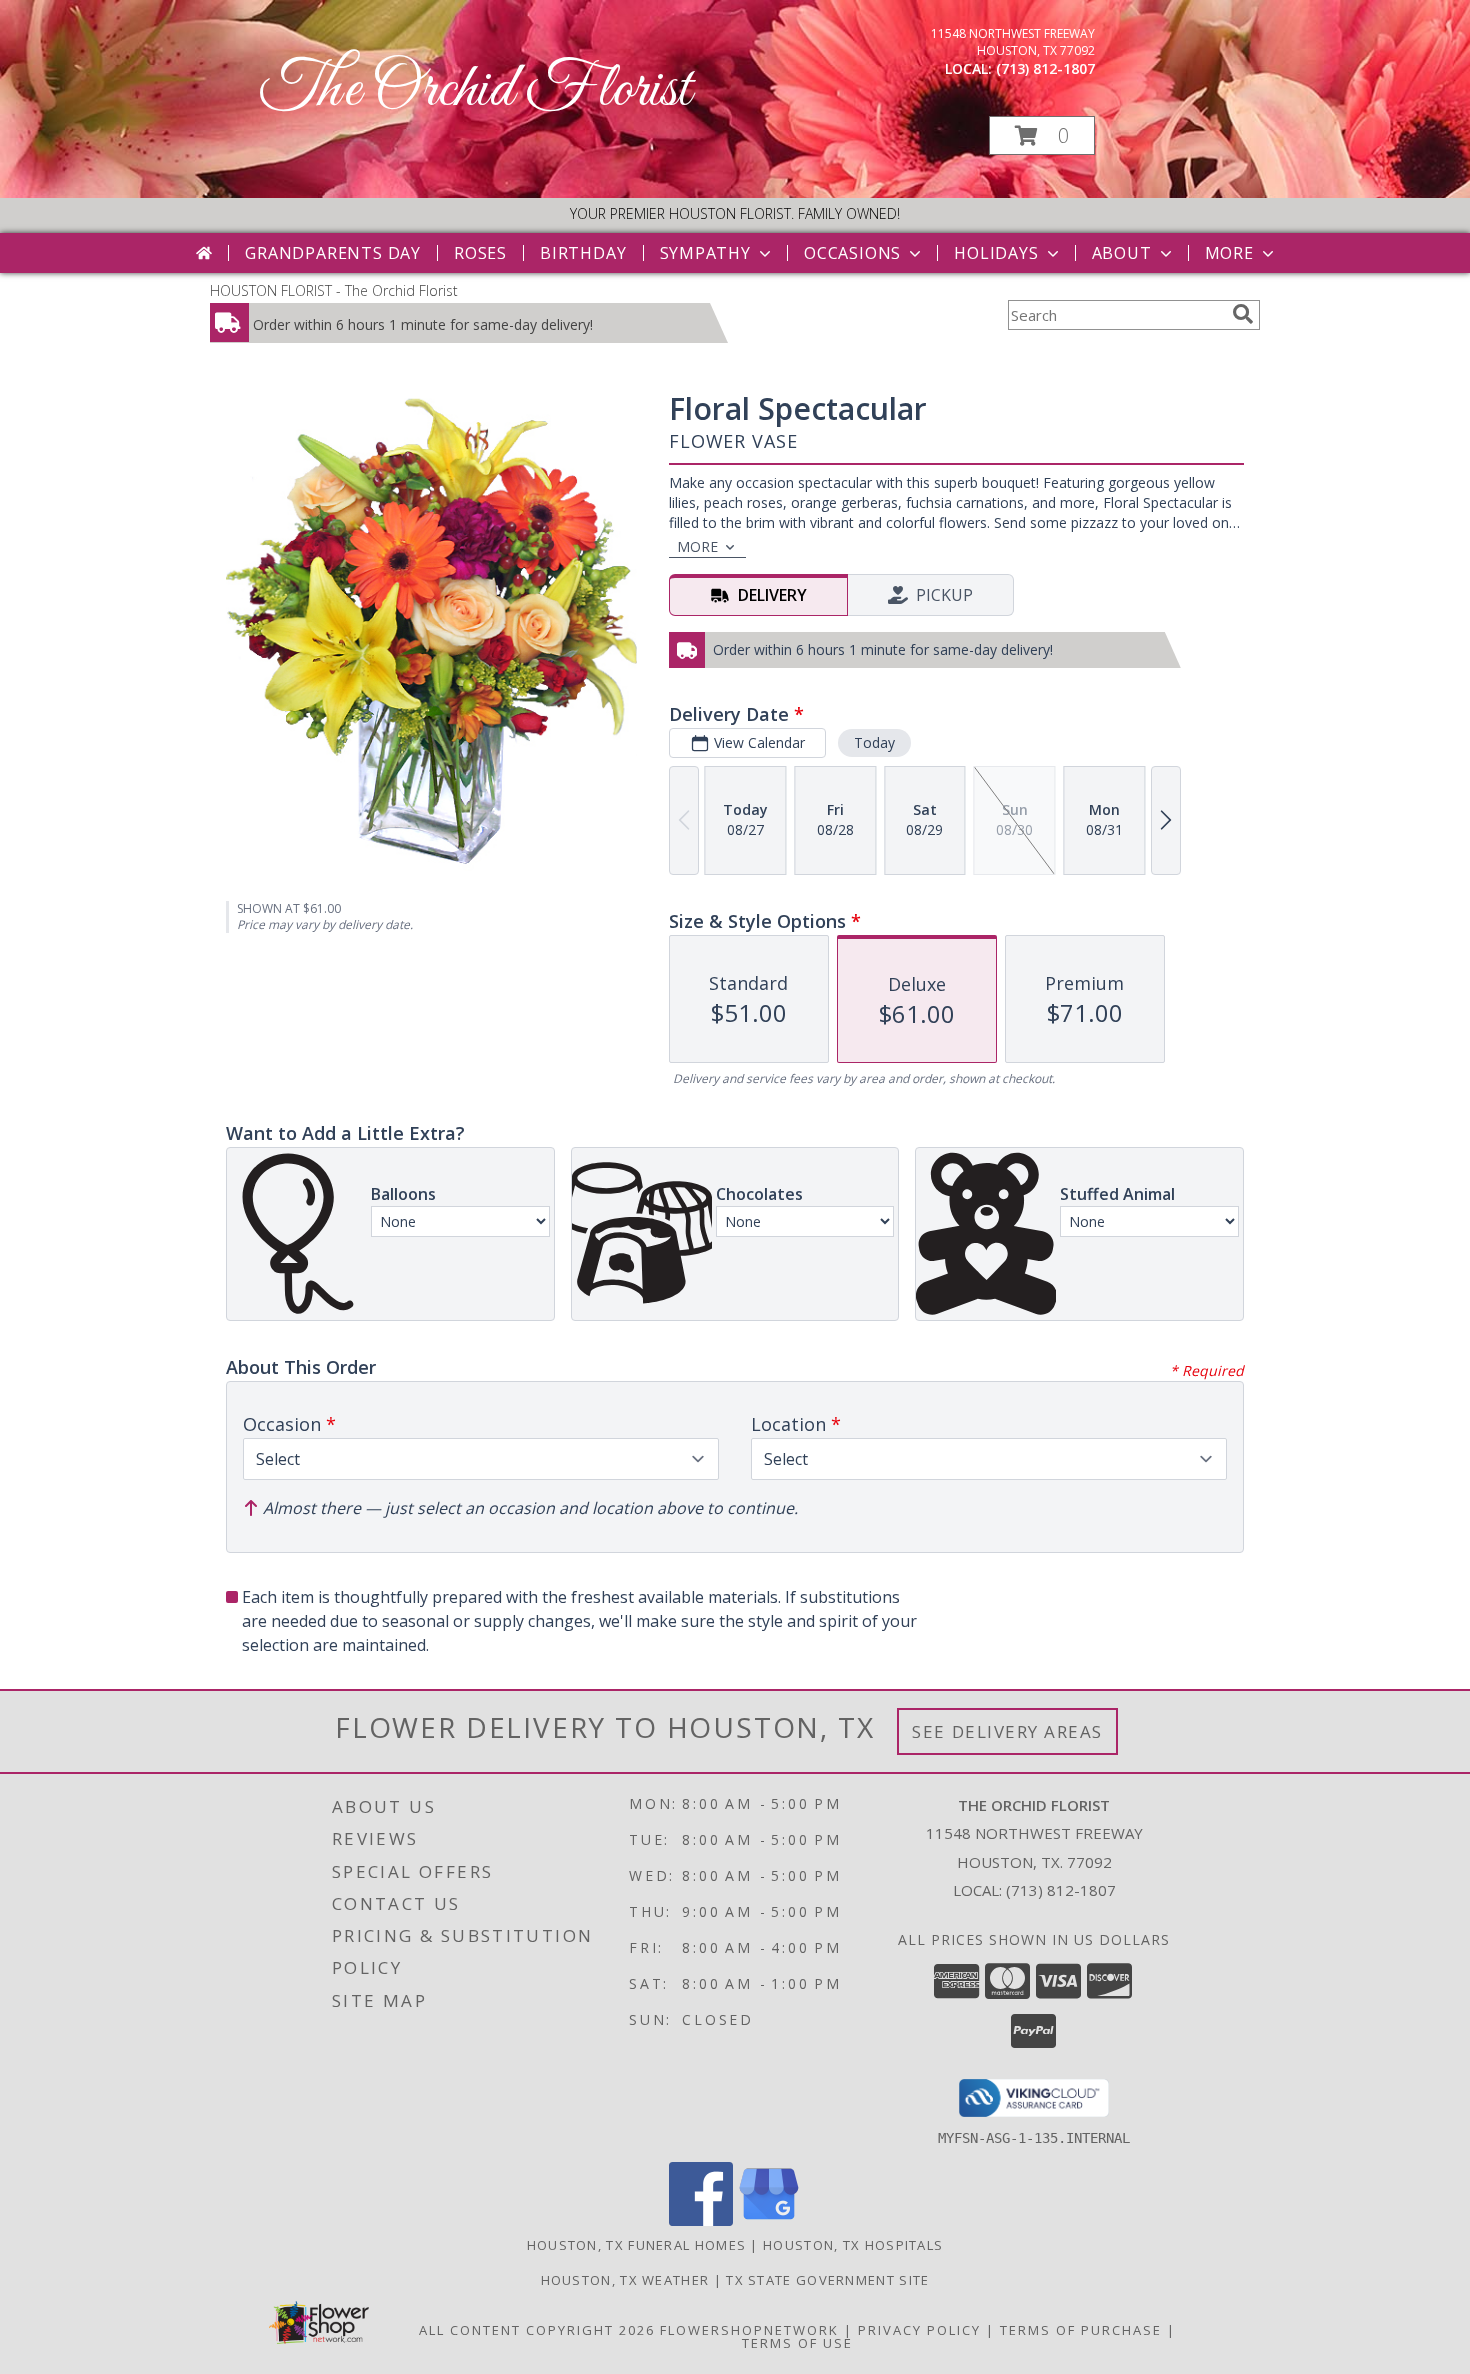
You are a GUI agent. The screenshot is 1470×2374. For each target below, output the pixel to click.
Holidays (996, 253)
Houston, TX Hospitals (853, 2245)
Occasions (852, 253)
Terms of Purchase (1081, 2330)
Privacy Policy (919, 2330)
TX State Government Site (827, 2280)
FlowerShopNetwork (749, 2330)
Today (874, 742)
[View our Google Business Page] (769, 2220)
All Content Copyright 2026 (537, 2330)
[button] (1042, 135)
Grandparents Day (333, 253)
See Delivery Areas (1007, 1731)
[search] (1243, 314)
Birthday (583, 253)
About (1122, 253)
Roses (480, 253)
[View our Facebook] (701, 2220)
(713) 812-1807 (1045, 68)
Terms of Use (797, 2343)
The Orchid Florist (475, 90)
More (1229, 253)
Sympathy (705, 253)
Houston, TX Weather (625, 2280)
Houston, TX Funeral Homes (637, 2245)
